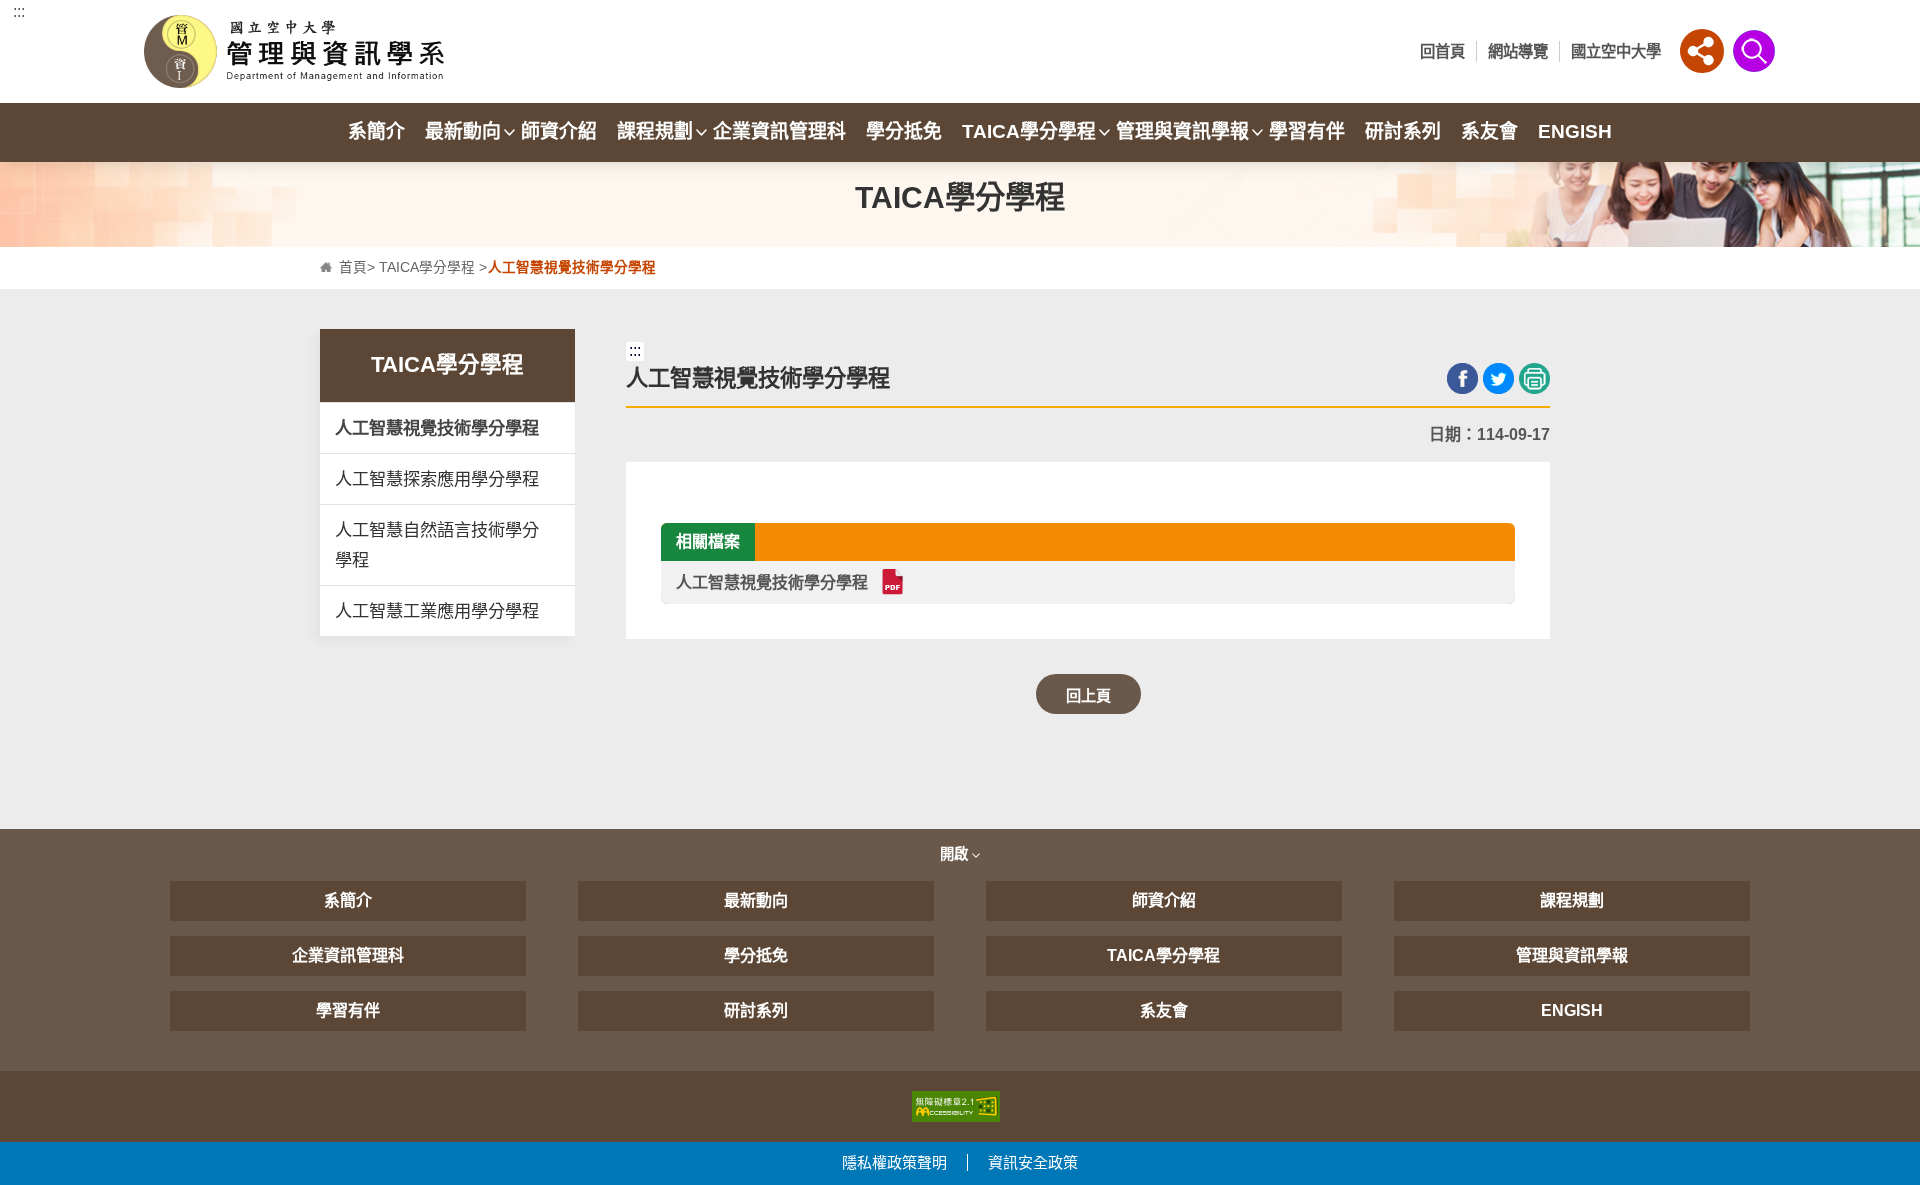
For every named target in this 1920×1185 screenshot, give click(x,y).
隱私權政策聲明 (894, 1162)
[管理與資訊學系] (348, 51)
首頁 (353, 267)
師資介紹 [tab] (559, 131)
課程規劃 (1572, 900)
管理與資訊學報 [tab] (1182, 131)
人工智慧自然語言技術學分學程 (437, 545)
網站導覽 (1518, 51)
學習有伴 (348, 1010)
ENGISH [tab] (1575, 131)
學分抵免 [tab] (904, 131)
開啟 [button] (956, 854)
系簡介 (348, 900)
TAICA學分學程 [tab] (1029, 131)
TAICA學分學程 (427, 267)
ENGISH (1572, 1010)
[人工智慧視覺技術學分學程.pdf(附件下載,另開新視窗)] (891, 581)
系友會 (1164, 1010)
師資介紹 (1164, 900)
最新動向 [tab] (463, 131)
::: (19, 11)
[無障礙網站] (956, 1105)
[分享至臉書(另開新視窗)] (1462, 378)
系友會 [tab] (1489, 131)
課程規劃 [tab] (655, 131)
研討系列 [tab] (1403, 131)
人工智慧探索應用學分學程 (437, 479)
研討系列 (756, 1010)
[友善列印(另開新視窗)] (1534, 378)
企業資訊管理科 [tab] (779, 131)
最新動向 (756, 900)
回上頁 (1088, 695)
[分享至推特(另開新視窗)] (1498, 378)
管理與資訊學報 (1572, 955)
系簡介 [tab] (376, 131)
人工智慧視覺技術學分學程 (437, 428)
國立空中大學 (1616, 51)
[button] (1702, 51)
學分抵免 (756, 955)
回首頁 (1442, 51)
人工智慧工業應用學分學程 (437, 611)
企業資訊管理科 (348, 955)
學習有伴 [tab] (1307, 131)
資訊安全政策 (1033, 1162)
